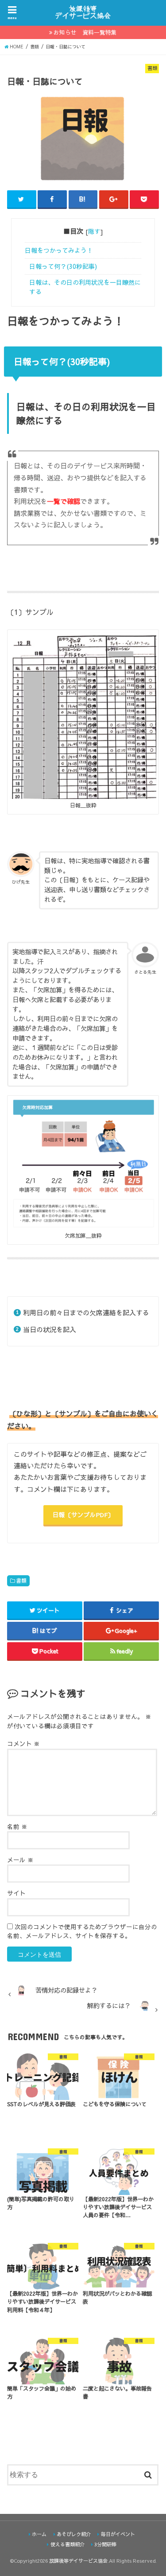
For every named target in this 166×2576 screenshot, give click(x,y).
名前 (17, 1827)
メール (20, 1860)
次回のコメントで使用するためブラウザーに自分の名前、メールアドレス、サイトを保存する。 (82, 1931)
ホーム (39, 2534)
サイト (16, 1893)
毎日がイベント (118, 2534)
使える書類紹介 (68, 2544)
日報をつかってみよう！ (59, 250)
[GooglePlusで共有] (114, 199)
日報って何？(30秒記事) (63, 266)
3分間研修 (105, 2544)
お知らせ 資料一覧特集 (85, 32)
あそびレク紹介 (74, 2534)
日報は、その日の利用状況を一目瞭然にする (85, 287)
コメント (23, 1744)
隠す (94, 231)
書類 (21, 1581)
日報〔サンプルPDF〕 (83, 1515)
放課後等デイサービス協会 (78, 2561)
